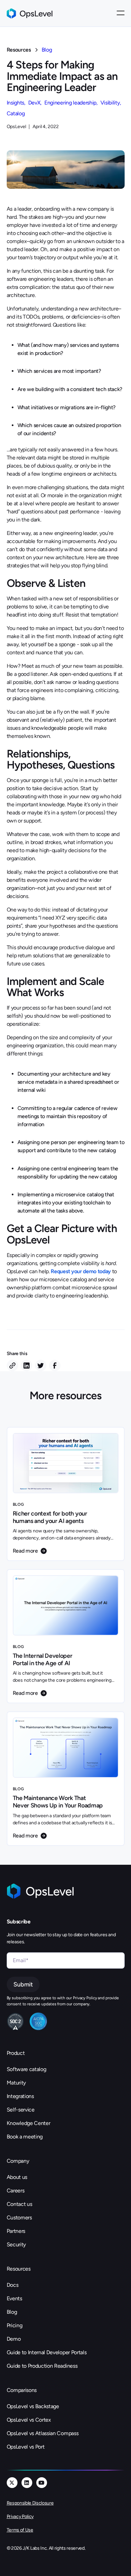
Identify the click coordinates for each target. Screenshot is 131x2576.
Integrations (20, 2096)
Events (14, 2298)
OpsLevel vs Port (26, 2447)
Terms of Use (20, 2530)
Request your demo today (81, 1271)
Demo (14, 2339)
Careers (16, 2191)
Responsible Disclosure (30, 2503)
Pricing (15, 2325)
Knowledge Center (29, 2123)
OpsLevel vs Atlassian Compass (43, 2433)
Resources (19, 50)
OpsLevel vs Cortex (29, 2420)
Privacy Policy (20, 2517)
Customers (19, 2218)
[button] (121, 13)
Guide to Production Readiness (42, 2366)
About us (17, 2177)
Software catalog (27, 2069)
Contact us (19, 2204)
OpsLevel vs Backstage (33, 2406)
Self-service (21, 2110)
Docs (13, 2285)
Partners (16, 2231)
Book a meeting (25, 2137)
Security (16, 2244)
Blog (47, 50)
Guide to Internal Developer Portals (47, 2352)
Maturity (16, 2083)
